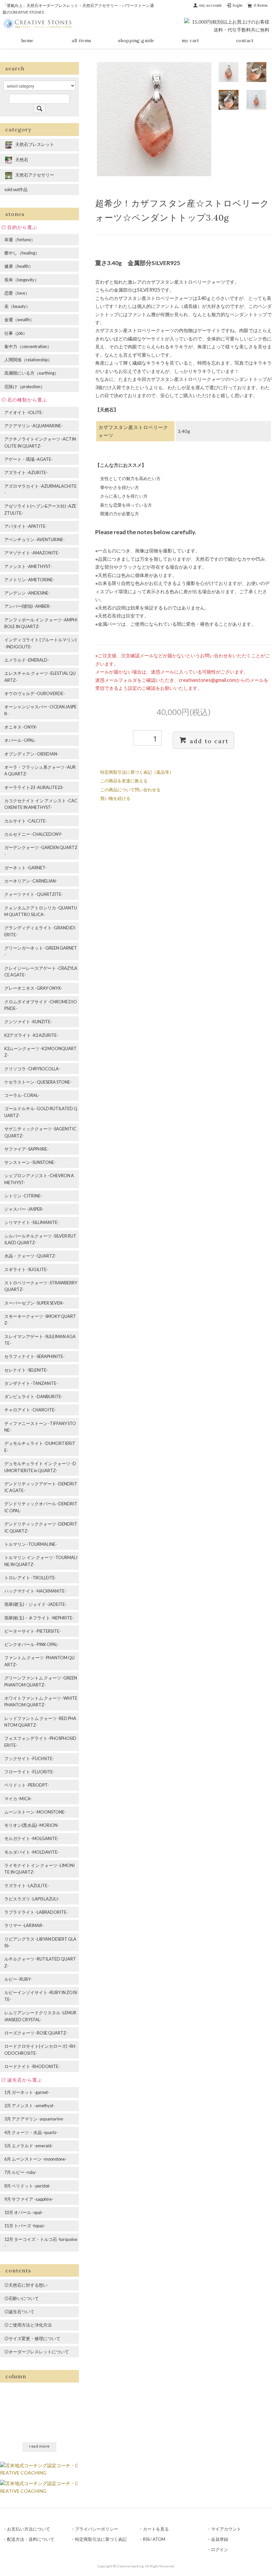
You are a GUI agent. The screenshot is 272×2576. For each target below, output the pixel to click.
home (27, 40)
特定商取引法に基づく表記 (101, 2539)
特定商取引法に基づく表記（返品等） (137, 772)
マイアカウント (226, 2529)
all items (82, 40)
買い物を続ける (115, 798)
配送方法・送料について (31, 2539)
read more (39, 2446)
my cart (191, 40)
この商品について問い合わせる (130, 790)
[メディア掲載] (39, 2487)
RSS (146, 2539)
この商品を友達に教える (124, 781)
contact (245, 40)
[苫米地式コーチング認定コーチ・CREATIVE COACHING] (39, 2468)
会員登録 (220, 2539)
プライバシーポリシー (97, 2529)
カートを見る (156, 2529)
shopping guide (136, 40)
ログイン (220, 2549)
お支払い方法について (29, 2529)
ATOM (159, 2539)
